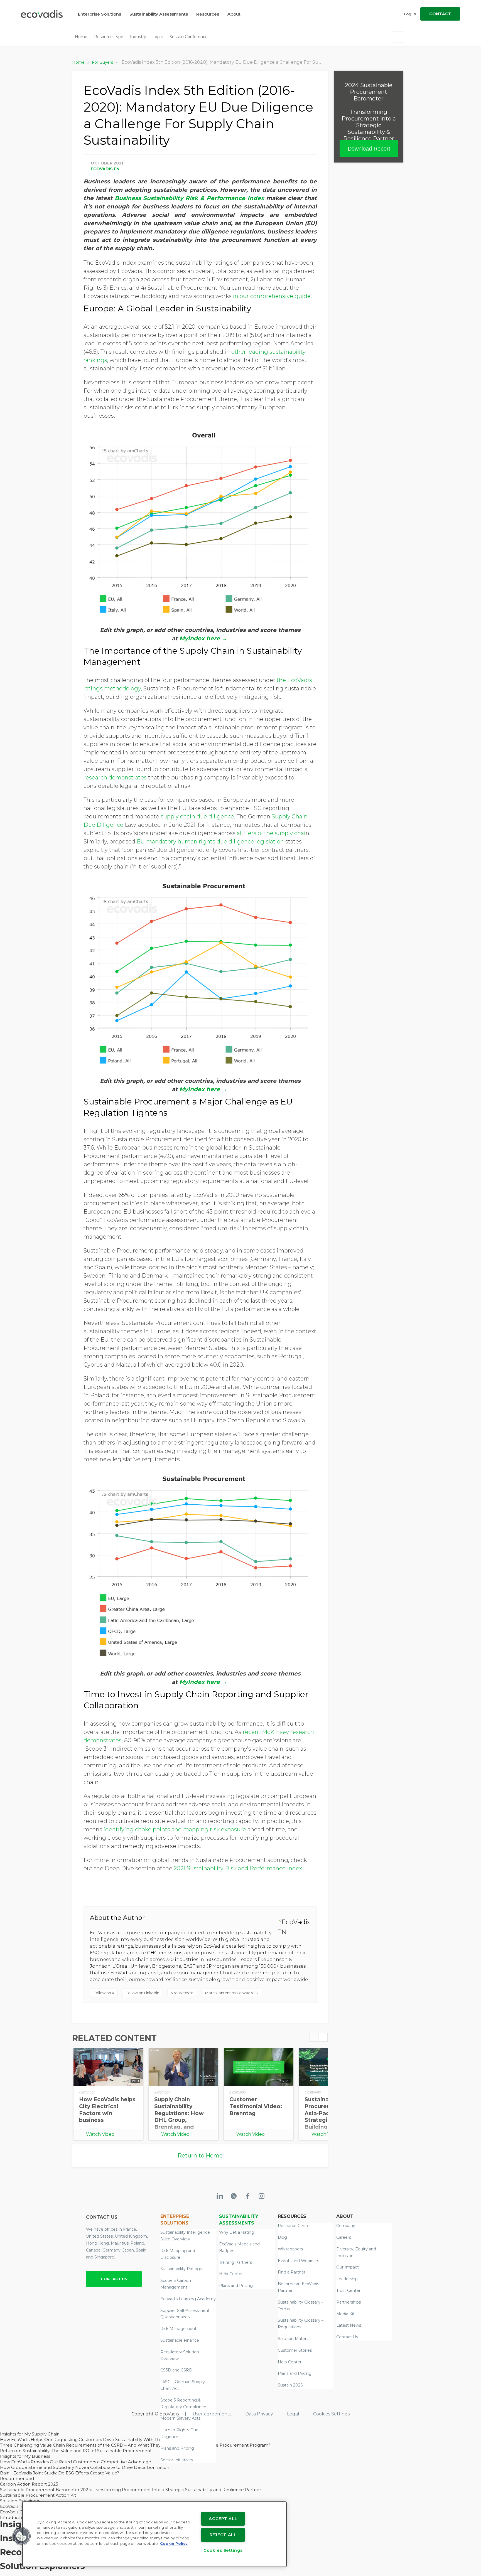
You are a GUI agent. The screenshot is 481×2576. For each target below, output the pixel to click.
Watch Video (100, 2134)
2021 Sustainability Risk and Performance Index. (238, 1868)
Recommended (17, 2478)
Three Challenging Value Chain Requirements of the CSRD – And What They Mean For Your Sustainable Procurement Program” (135, 2445)
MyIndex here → (204, 638)
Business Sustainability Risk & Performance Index (189, 198)
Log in (410, 14)
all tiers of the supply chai (271, 833)
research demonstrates (115, 778)
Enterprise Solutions (100, 14)
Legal (293, 2414)
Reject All (223, 2535)
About (234, 14)
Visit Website (182, 1993)
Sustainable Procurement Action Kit (38, 2495)
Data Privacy (259, 2414)
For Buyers (103, 62)
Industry (138, 37)
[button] (21, 2536)
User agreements (212, 2414)
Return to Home (200, 2156)
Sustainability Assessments (159, 14)
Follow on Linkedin (143, 1993)
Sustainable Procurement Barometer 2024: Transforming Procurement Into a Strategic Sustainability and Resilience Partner (131, 2490)
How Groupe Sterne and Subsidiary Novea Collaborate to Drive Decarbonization (85, 2467)
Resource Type (109, 37)
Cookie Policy (174, 2544)
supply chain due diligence (197, 816)
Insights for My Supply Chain (30, 2434)
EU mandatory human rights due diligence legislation (210, 842)
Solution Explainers (20, 2501)
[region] (154, 2534)
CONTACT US (114, 2279)
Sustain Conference (189, 37)
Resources (208, 14)
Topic (158, 37)
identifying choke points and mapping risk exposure (175, 1829)
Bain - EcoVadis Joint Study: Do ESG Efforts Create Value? (60, 2473)
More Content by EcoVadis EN (232, 1993)
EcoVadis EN (105, 169)
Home (81, 37)
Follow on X (104, 1993)
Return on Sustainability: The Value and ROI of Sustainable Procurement (76, 2451)
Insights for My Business (25, 2456)
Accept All (223, 2519)
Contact (440, 14)
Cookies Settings (331, 2414)
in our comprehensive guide (272, 296)
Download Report (369, 149)
